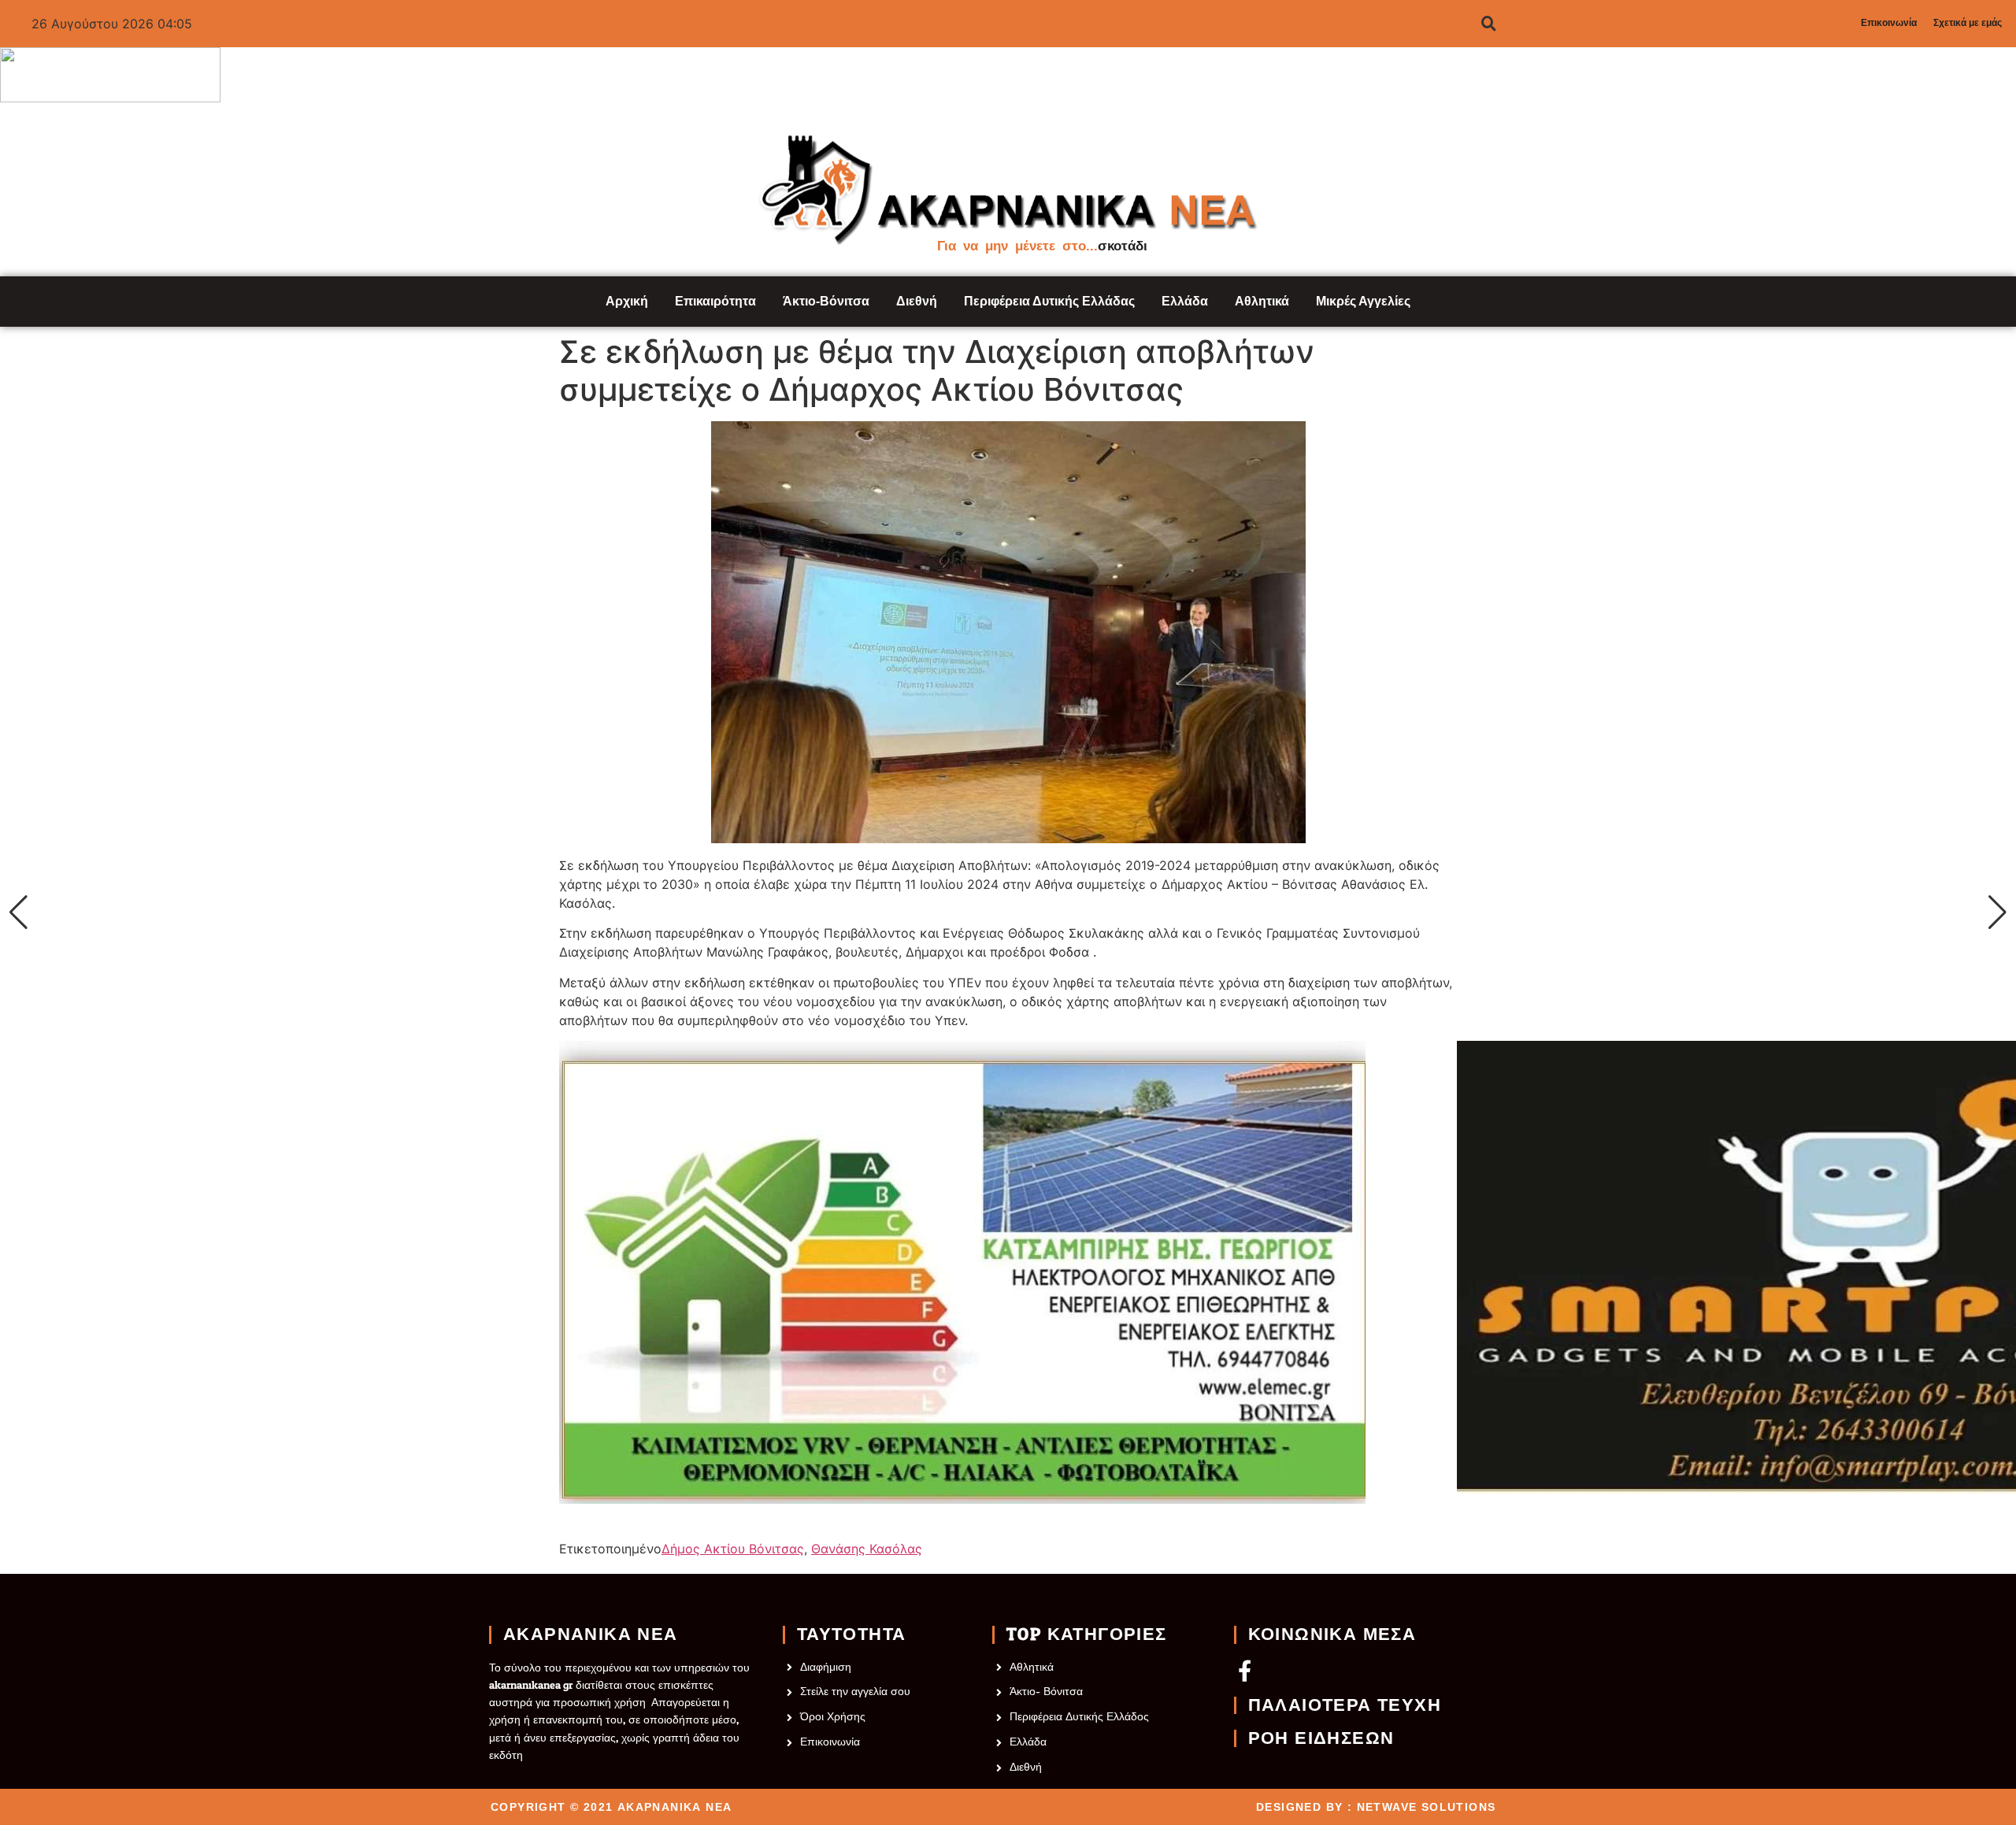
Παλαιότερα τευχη (1345, 1705)
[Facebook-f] (1245, 1670)
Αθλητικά (1262, 301)
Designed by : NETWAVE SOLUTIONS (1376, 1807)
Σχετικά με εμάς (1968, 23)
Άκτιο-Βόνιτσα (826, 301)
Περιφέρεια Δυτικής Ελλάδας (1049, 301)
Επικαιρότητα (715, 301)
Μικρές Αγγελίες (1363, 301)
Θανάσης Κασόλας (867, 1549)
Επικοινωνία (1889, 23)
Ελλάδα (1185, 301)
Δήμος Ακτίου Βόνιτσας (733, 1549)
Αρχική (627, 301)
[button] (19, 912)
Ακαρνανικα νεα (591, 1634)
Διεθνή (917, 301)
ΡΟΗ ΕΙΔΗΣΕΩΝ (1321, 1738)
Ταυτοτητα (852, 1634)
